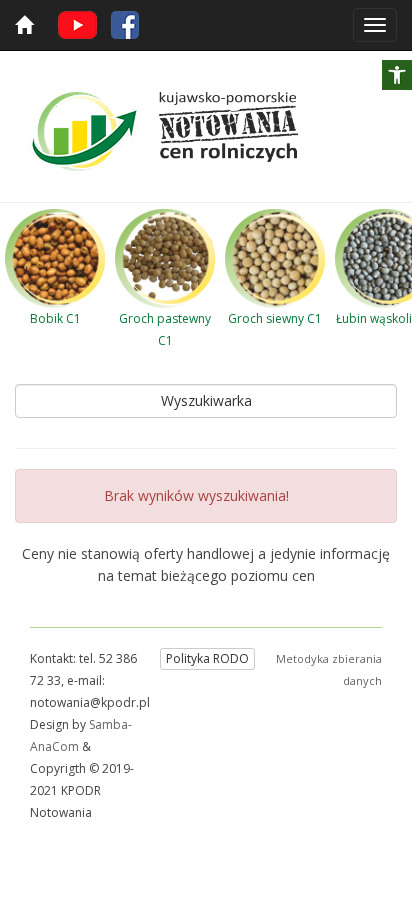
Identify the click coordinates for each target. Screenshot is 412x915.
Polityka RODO (207, 658)
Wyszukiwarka (206, 400)
